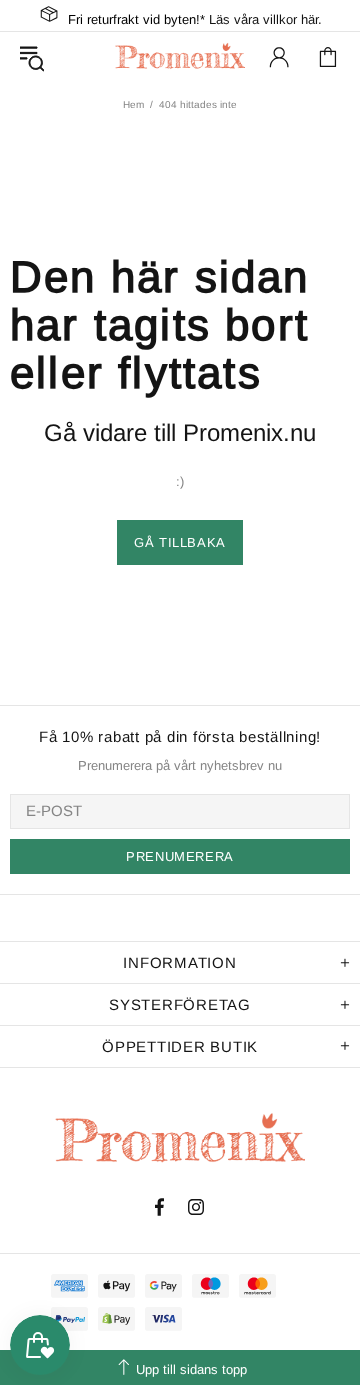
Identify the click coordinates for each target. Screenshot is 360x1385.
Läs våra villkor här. (265, 19)
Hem (133, 104)
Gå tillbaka (180, 542)
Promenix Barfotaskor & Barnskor (180, 56)
